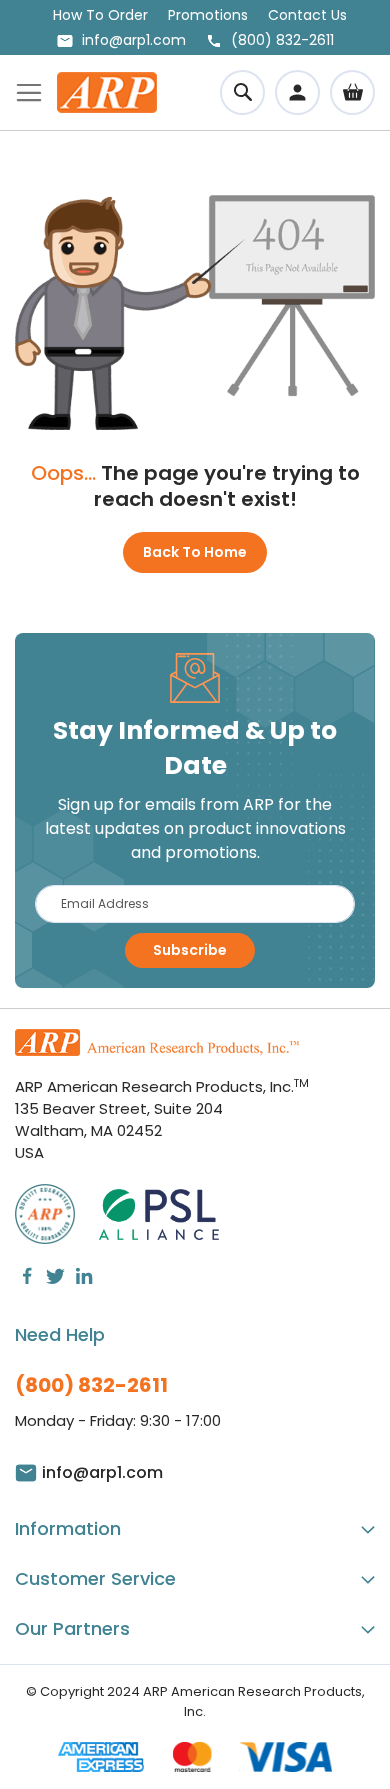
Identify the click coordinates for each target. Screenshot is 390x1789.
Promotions (208, 15)
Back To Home (195, 552)
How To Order (100, 15)
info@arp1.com (134, 40)
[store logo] (107, 92)
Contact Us (307, 15)
